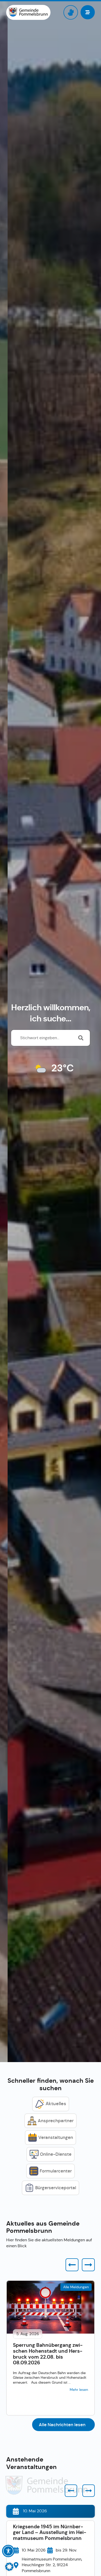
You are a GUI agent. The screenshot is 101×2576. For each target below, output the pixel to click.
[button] (72, 2265)
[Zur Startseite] (28, 12)
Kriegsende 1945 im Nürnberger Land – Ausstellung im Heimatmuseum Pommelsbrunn (50, 2533)
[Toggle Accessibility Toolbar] (8, 2551)
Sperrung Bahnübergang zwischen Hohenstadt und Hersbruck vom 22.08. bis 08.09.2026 (48, 2354)
